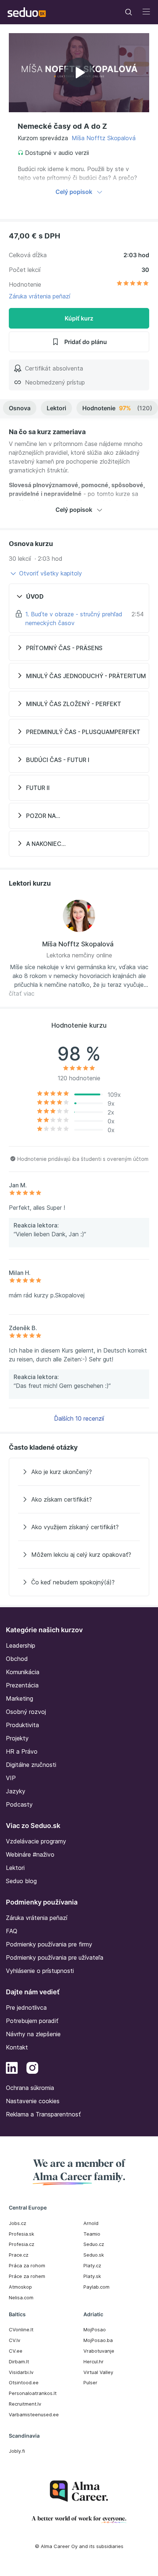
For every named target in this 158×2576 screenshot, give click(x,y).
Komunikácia (23, 1672)
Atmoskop (20, 2287)
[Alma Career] (79, 2491)
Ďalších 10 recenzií (79, 1418)
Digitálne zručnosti (31, 1765)
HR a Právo (22, 1751)
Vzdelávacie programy (36, 1841)
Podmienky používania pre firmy (49, 1944)
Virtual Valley (98, 2372)
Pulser (90, 2382)
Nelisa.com (21, 2297)
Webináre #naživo (30, 1854)
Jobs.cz (17, 2223)
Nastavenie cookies (33, 2101)
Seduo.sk (94, 2255)
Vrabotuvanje (99, 2351)
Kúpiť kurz (79, 318)
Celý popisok (74, 192)
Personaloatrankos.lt (33, 2393)
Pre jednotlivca (26, 2008)
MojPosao (95, 2329)
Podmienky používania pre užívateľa (55, 1957)
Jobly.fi (17, 2451)
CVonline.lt (21, 2329)
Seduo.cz (94, 2244)
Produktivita (22, 1725)
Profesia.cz (21, 2244)
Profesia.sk (21, 2234)
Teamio (92, 2234)
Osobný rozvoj (26, 1712)
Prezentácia (22, 1685)
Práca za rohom (27, 2265)
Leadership (21, 1645)
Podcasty (19, 1804)
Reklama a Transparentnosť (43, 2114)
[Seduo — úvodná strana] (27, 12)
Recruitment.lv (25, 2404)
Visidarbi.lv (21, 2372)
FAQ (12, 1931)
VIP (11, 1778)
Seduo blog (21, 1881)
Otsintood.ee (24, 2382)
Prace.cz (19, 2255)
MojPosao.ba (98, 2340)
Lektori (56, 408)
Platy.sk (92, 2276)
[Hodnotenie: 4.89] (133, 284)
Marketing (19, 1698)
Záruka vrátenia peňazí (39, 296)
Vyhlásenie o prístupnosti (40, 1971)
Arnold (91, 2223)
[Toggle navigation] (129, 12)
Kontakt (17, 2047)
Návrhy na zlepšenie (33, 2034)
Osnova (20, 408)
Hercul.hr (94, 2361)
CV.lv (15, 2340)
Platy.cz (92, 2265)
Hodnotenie (117, 408)
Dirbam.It (19, 2361)
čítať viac (22, 993)
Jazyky (16, 1791)
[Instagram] (32, 2069)
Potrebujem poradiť (32, 2021)
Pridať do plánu (86, 342)
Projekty (17, 1738)
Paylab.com (96, 2287)
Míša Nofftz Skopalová (104, 138)
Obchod (17, 1659)
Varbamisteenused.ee (34, 2414)
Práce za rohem (27, 2276)
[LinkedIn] (12, 2069)
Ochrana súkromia (30, 2088)
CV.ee (16, 2351)
